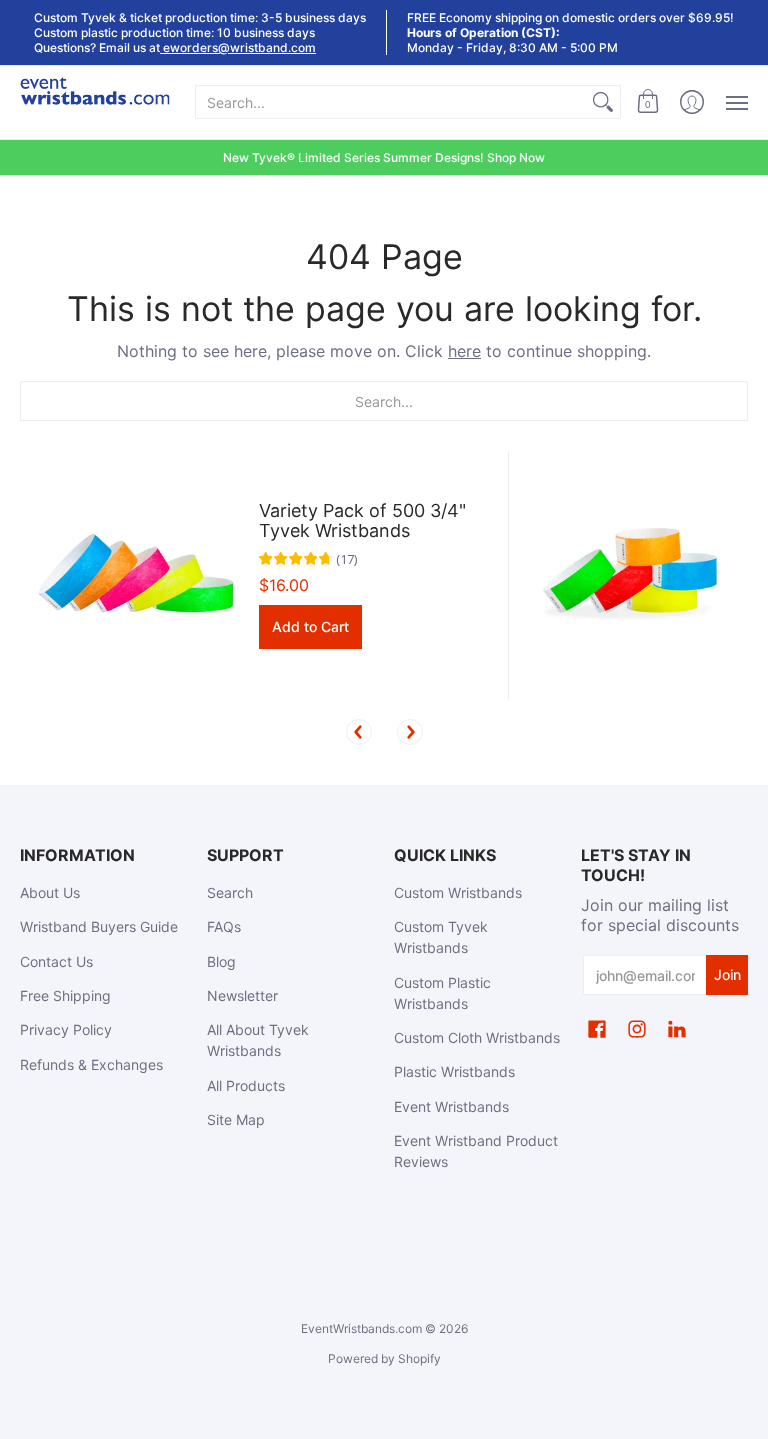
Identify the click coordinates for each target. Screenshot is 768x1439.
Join (727, 974)
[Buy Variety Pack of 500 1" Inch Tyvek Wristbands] (633, 575)
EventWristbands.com (361, 1328)
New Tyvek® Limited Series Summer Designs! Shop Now (384, 157)
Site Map (236, 1119)
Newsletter (242, 995)
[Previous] (359, 732)
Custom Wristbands (458, 892)
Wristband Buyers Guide (99, 926)
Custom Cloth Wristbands (477, 1037)
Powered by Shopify (384, 1358)
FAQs (224, 926)
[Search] (603, 102)
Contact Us (56, 961)
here (464, 351)
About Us (50, 892)
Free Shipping (65, 995)
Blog (221, 961)
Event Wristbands (451, 1106)
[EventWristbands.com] (95, 102)
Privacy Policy (66, 1029)
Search (230, 892)
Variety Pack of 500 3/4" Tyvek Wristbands (362, 520)
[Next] (410, 732)
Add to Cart (310, 626)
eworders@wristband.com (238, 47)
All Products (246, 1085)
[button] (648, 102)
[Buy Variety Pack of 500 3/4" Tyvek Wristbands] (134, 575)
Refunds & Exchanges (91, 1064)
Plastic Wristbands (454, 1071)
